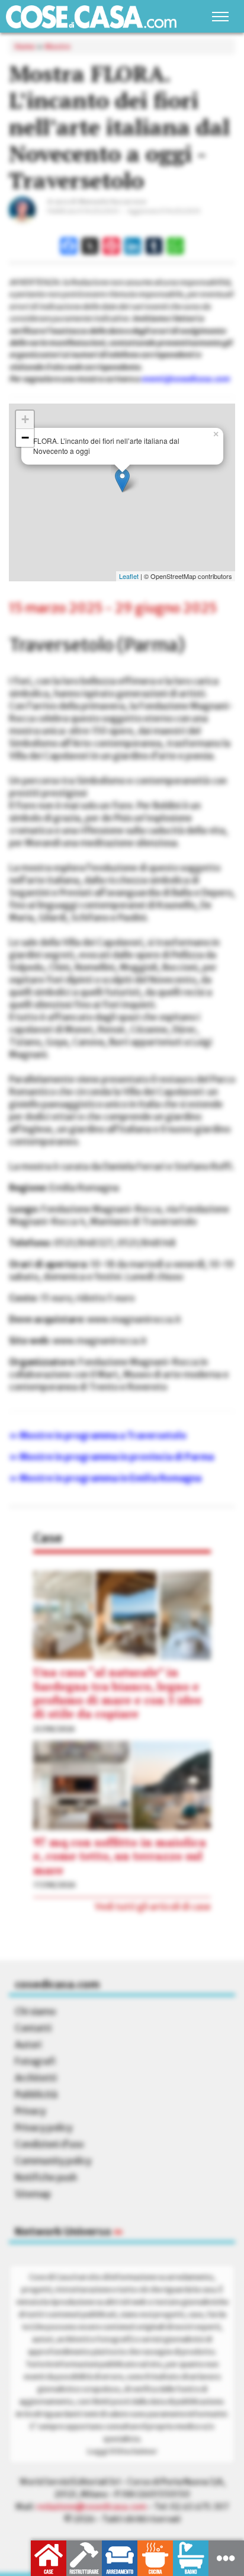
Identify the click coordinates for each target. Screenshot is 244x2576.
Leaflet (129, 576)
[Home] (91, 17)
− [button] (25, 438)
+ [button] (25, 419)
